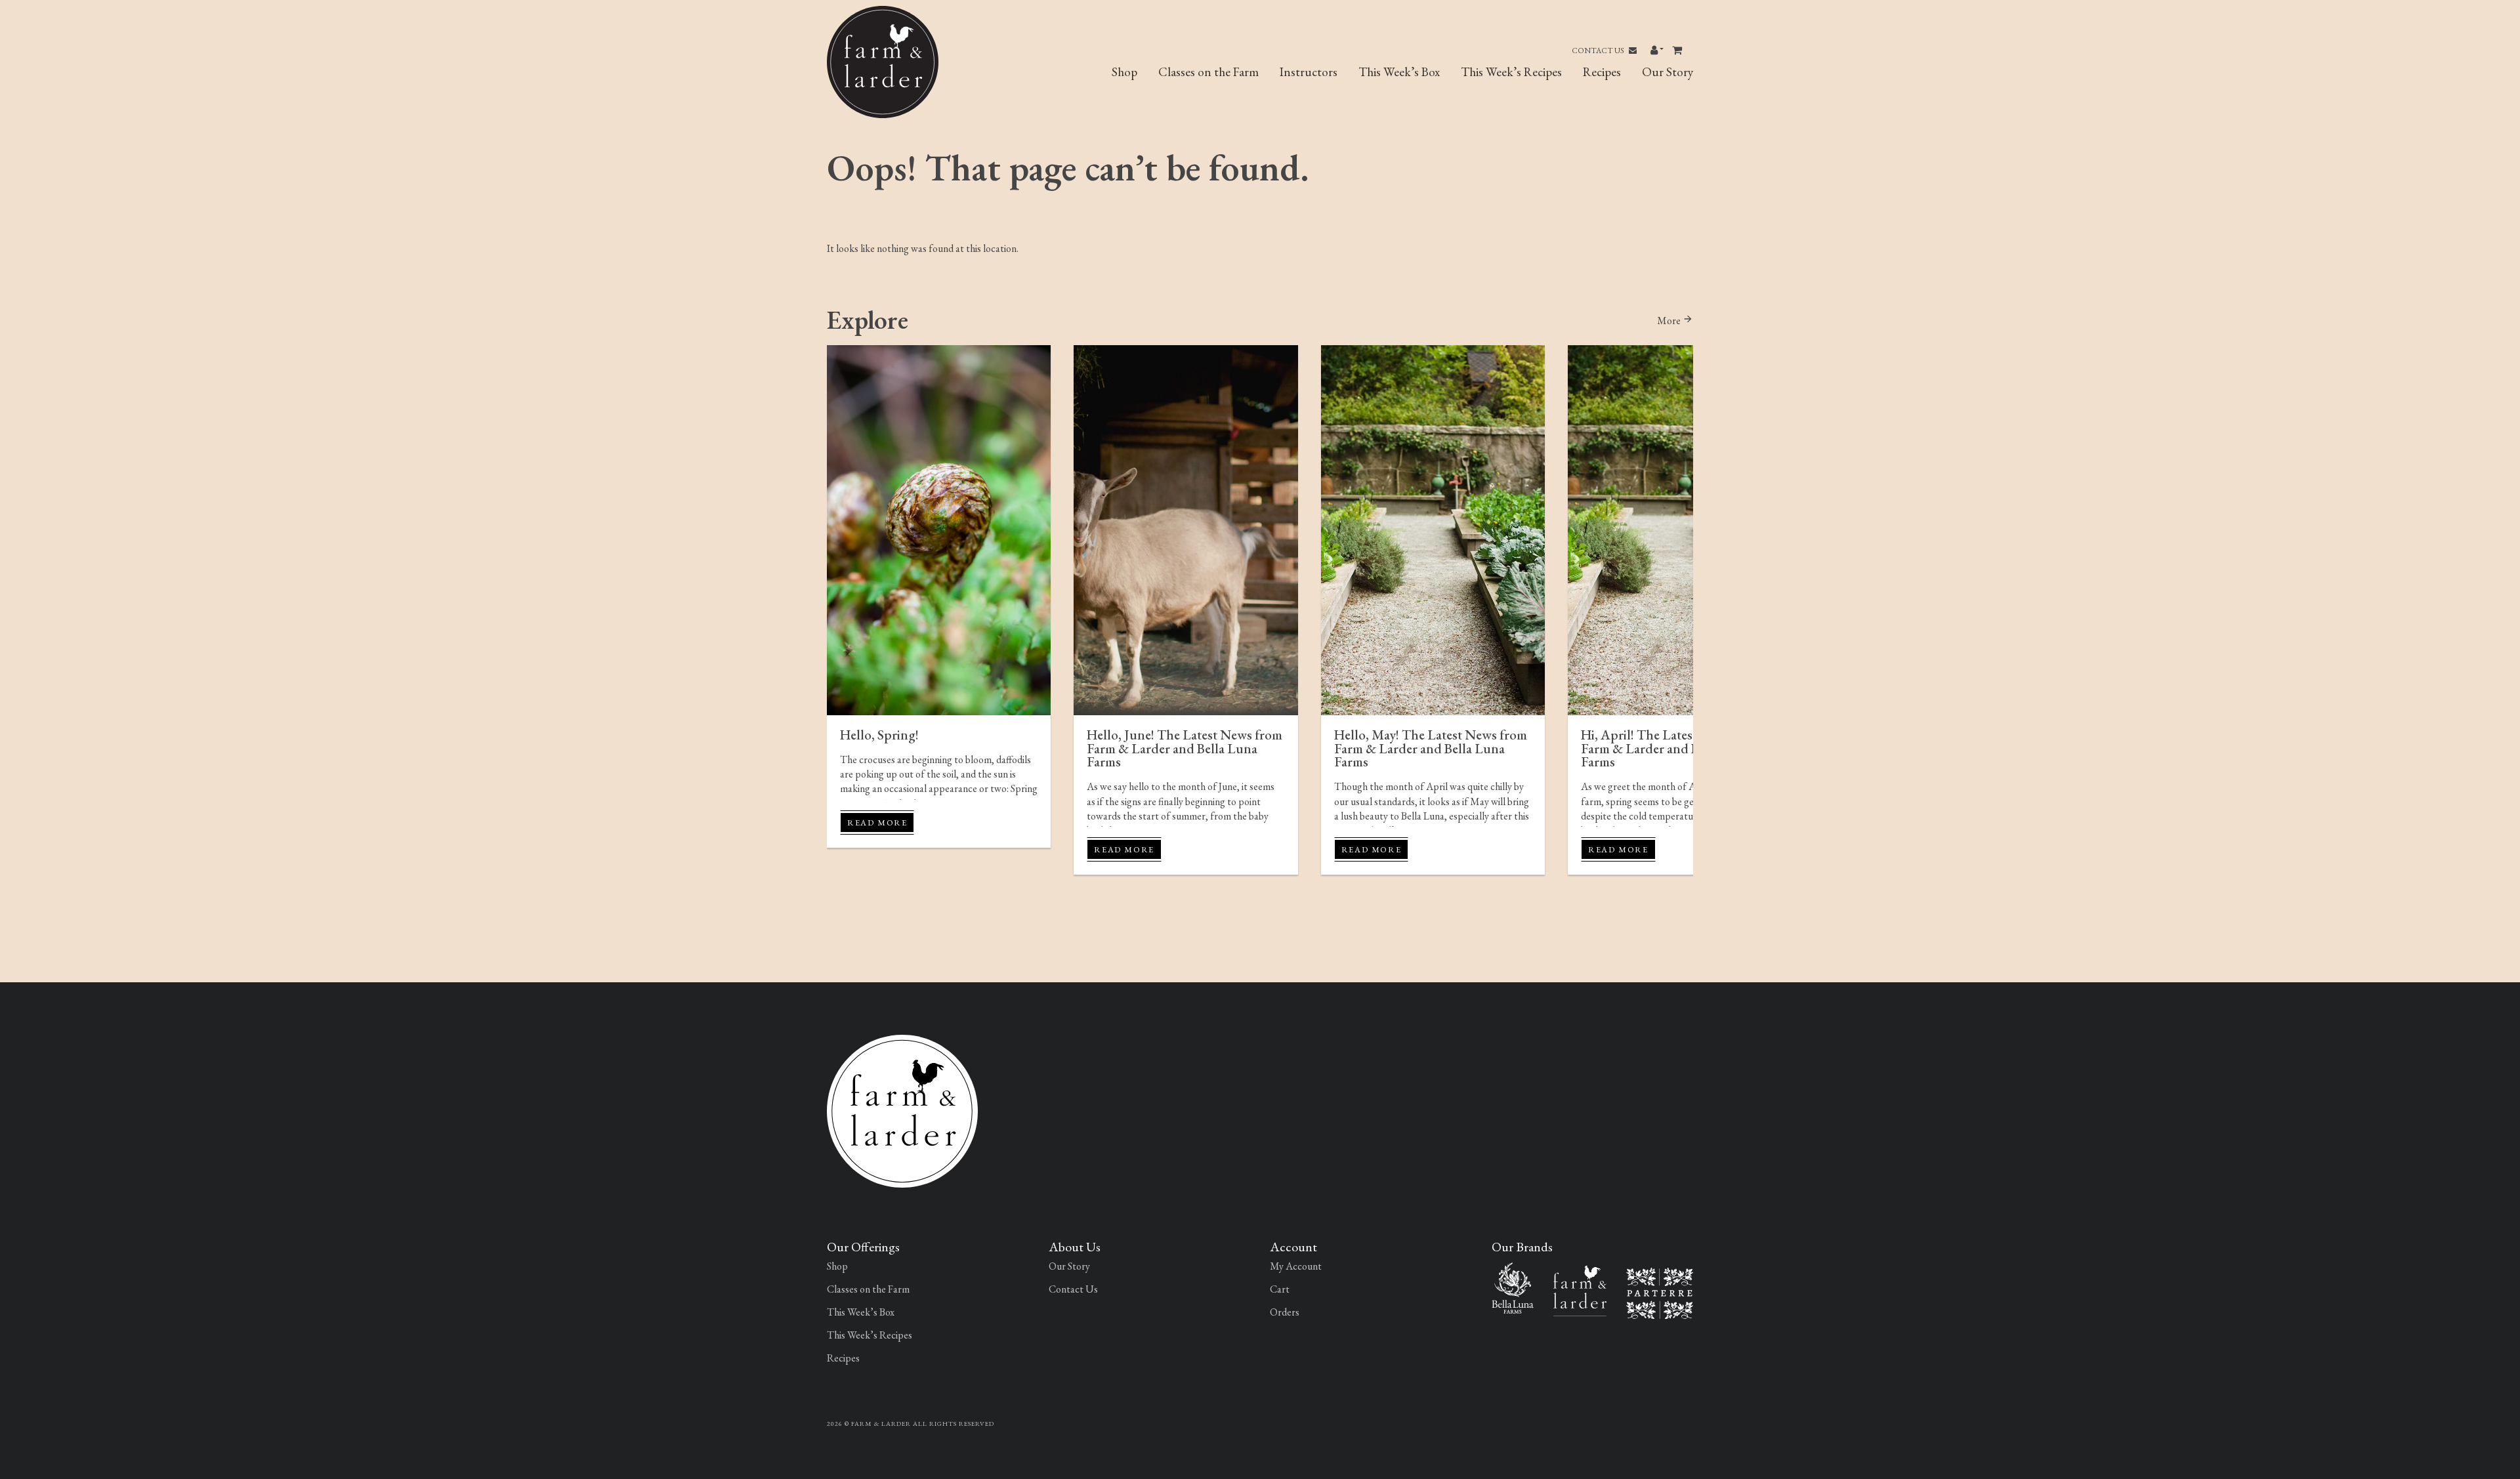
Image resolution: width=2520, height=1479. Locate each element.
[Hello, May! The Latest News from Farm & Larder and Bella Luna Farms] (1433, 530)
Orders (1285, 1312)
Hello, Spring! (879, 735)
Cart (1280, 1289)
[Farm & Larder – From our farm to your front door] (1580, 1289)
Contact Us (1599, 51)
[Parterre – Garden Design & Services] (1660, 1292)
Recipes (1602, 72)
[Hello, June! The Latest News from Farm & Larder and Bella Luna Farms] (1186, 530)
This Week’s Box (1399, 72)
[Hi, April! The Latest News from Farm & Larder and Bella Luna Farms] (1680, 530)
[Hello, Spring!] (939, 530)
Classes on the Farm (1208, 72)
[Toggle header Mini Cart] (1678, 51)
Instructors (1309, 72)
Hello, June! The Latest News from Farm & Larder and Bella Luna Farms (1185, 748)
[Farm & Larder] (902, 1110)
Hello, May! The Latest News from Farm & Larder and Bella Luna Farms (1431, 748)
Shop (1124, 72)
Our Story (1668, 72)
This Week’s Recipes (1511, 72)
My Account (1296, 1266)
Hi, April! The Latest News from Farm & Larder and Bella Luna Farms (1671, 748)
